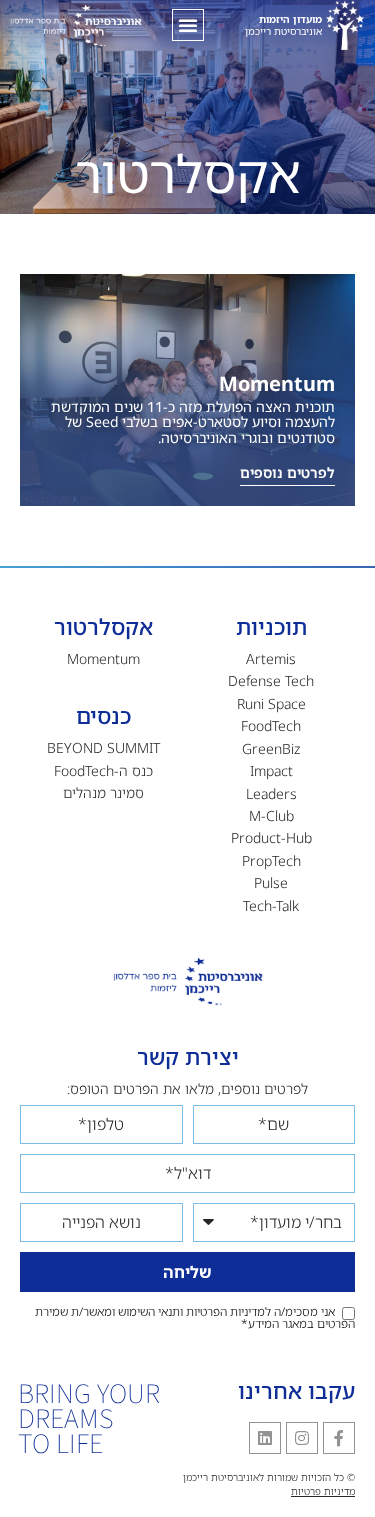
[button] (188, 25)
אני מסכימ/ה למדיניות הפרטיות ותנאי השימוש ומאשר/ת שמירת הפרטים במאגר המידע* (195, 1318)
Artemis (271, 658)
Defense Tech (271, 680)
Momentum (277, 383)
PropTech (271, 860)
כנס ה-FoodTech (103, 770)
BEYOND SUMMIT (103, 747)
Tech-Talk (271, 905)
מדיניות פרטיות (323, 1491)
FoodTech (271, 725)
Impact (271, 770)
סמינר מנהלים (103, 792)
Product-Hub (271, 837)
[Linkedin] (265, 1438)
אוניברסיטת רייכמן (283, 25)
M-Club (271, 815)
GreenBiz (271, 748)
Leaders (271, 793)
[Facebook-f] (339, 1438)
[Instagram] (302, 1438)
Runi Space (271, 703)
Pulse (271, 882)
